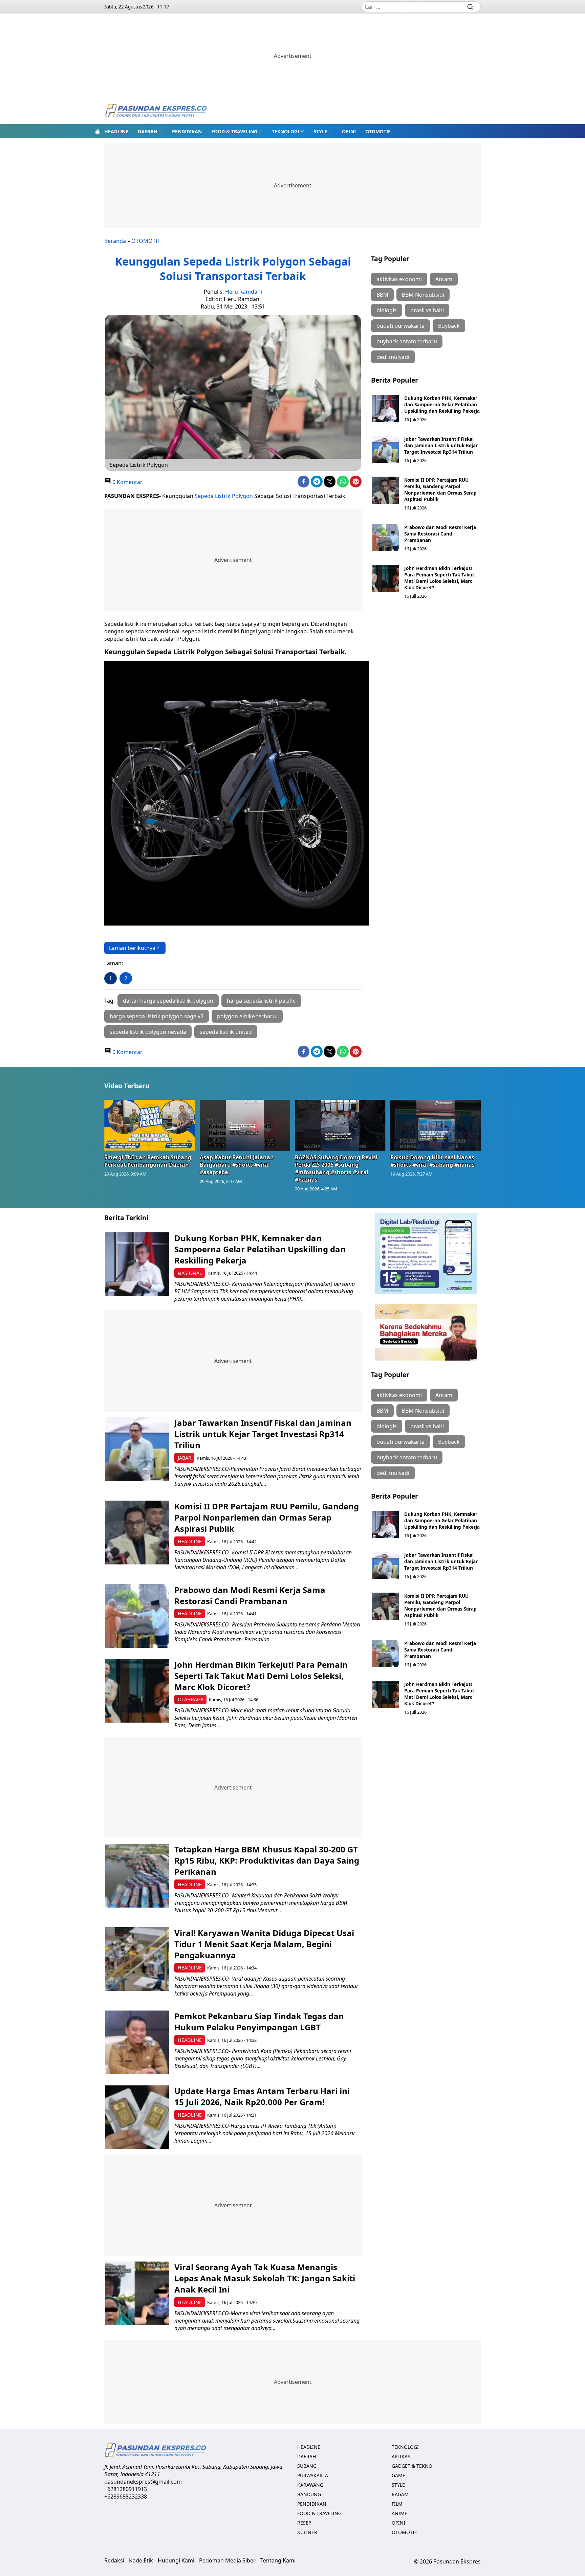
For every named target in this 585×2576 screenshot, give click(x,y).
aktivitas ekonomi (399, 279)
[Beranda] (97, 131)
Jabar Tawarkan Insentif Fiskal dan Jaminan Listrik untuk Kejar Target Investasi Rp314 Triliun (441, 445)
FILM (397, 2504)
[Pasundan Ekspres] (156, 111)
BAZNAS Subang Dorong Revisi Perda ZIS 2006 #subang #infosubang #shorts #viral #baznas (336, 1168)
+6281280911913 (126, 2489)
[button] (150, 131)
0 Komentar (127, 482)
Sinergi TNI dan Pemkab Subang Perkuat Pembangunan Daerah (148, 1161)
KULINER (307, 2532)
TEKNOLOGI (286, 131)
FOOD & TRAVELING (234, 131)
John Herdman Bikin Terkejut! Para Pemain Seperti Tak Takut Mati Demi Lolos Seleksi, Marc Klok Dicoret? (439, 578)
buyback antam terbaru (407, 341)
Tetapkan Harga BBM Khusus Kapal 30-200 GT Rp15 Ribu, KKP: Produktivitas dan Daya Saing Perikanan (267, 1860)
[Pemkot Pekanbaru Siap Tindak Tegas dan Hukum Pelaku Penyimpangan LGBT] (137, 2042)
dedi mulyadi (393, 357)
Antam (444, 279)
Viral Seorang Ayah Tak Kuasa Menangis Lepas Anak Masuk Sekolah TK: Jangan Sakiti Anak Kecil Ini (265, 2278)
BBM (382, 295)
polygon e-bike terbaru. (247, 1016)
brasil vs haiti (427, 310)
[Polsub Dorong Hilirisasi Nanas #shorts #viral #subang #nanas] (436, 1125)
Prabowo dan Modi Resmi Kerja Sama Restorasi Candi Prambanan (440, 534)
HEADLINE (116, 131)
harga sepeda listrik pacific (261, 1001)
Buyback (449, 326)
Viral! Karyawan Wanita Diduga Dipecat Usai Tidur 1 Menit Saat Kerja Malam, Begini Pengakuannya (264, 1944)
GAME (398, 2475)
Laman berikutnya (132, 948)
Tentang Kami (278, 2560)
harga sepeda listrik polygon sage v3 (157, 1016)
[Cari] (470, 7)
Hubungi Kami (176, 2560)
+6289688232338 (126, 2497)
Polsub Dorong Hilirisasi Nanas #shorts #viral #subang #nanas (432, 1161)
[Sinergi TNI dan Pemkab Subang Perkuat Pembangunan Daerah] (150, 1125)
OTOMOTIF (378, 131)
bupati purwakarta (400, 326)
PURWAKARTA (313, 2475)
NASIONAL (190, 1273)
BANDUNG (309, 2494)
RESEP (304, 2523)
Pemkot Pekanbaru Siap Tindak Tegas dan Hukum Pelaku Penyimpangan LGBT (259, 2022)
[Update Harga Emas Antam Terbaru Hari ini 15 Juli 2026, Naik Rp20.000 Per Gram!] (137, 2117)
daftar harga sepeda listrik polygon (168, 1001)
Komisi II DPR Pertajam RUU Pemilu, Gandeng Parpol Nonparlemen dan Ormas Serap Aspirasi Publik (440, 489)
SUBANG (307, 2466)
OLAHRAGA (191, 1699)
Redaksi (114, 2560)
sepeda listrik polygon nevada (148, 1032)
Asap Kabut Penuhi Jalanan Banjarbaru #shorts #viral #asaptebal (237, 1165)
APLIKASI (402, 2456)
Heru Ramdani (244, 292)
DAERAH (148, 131)
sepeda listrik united (226, 1032)
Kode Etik (141, 2560)
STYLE (320, 131)
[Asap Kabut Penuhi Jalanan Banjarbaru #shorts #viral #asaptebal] (245, 1125)
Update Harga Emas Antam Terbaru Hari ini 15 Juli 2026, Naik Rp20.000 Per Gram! (262, 2096)
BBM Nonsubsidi (423, 295)
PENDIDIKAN (187, 131)
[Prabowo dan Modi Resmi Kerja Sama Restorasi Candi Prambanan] (385, 538)
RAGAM (400, 2494)
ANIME (399, 2513)
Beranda (115, 241)
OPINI (349, 131)
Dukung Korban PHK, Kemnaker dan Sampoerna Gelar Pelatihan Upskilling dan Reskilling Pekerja (442, 404)
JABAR (185, 1458)
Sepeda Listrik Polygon (224, 496)
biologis (387, 310)
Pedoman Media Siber (227, 2560)
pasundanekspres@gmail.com (143, 2482)
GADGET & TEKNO (412, 2466)
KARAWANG (310, 2485)
